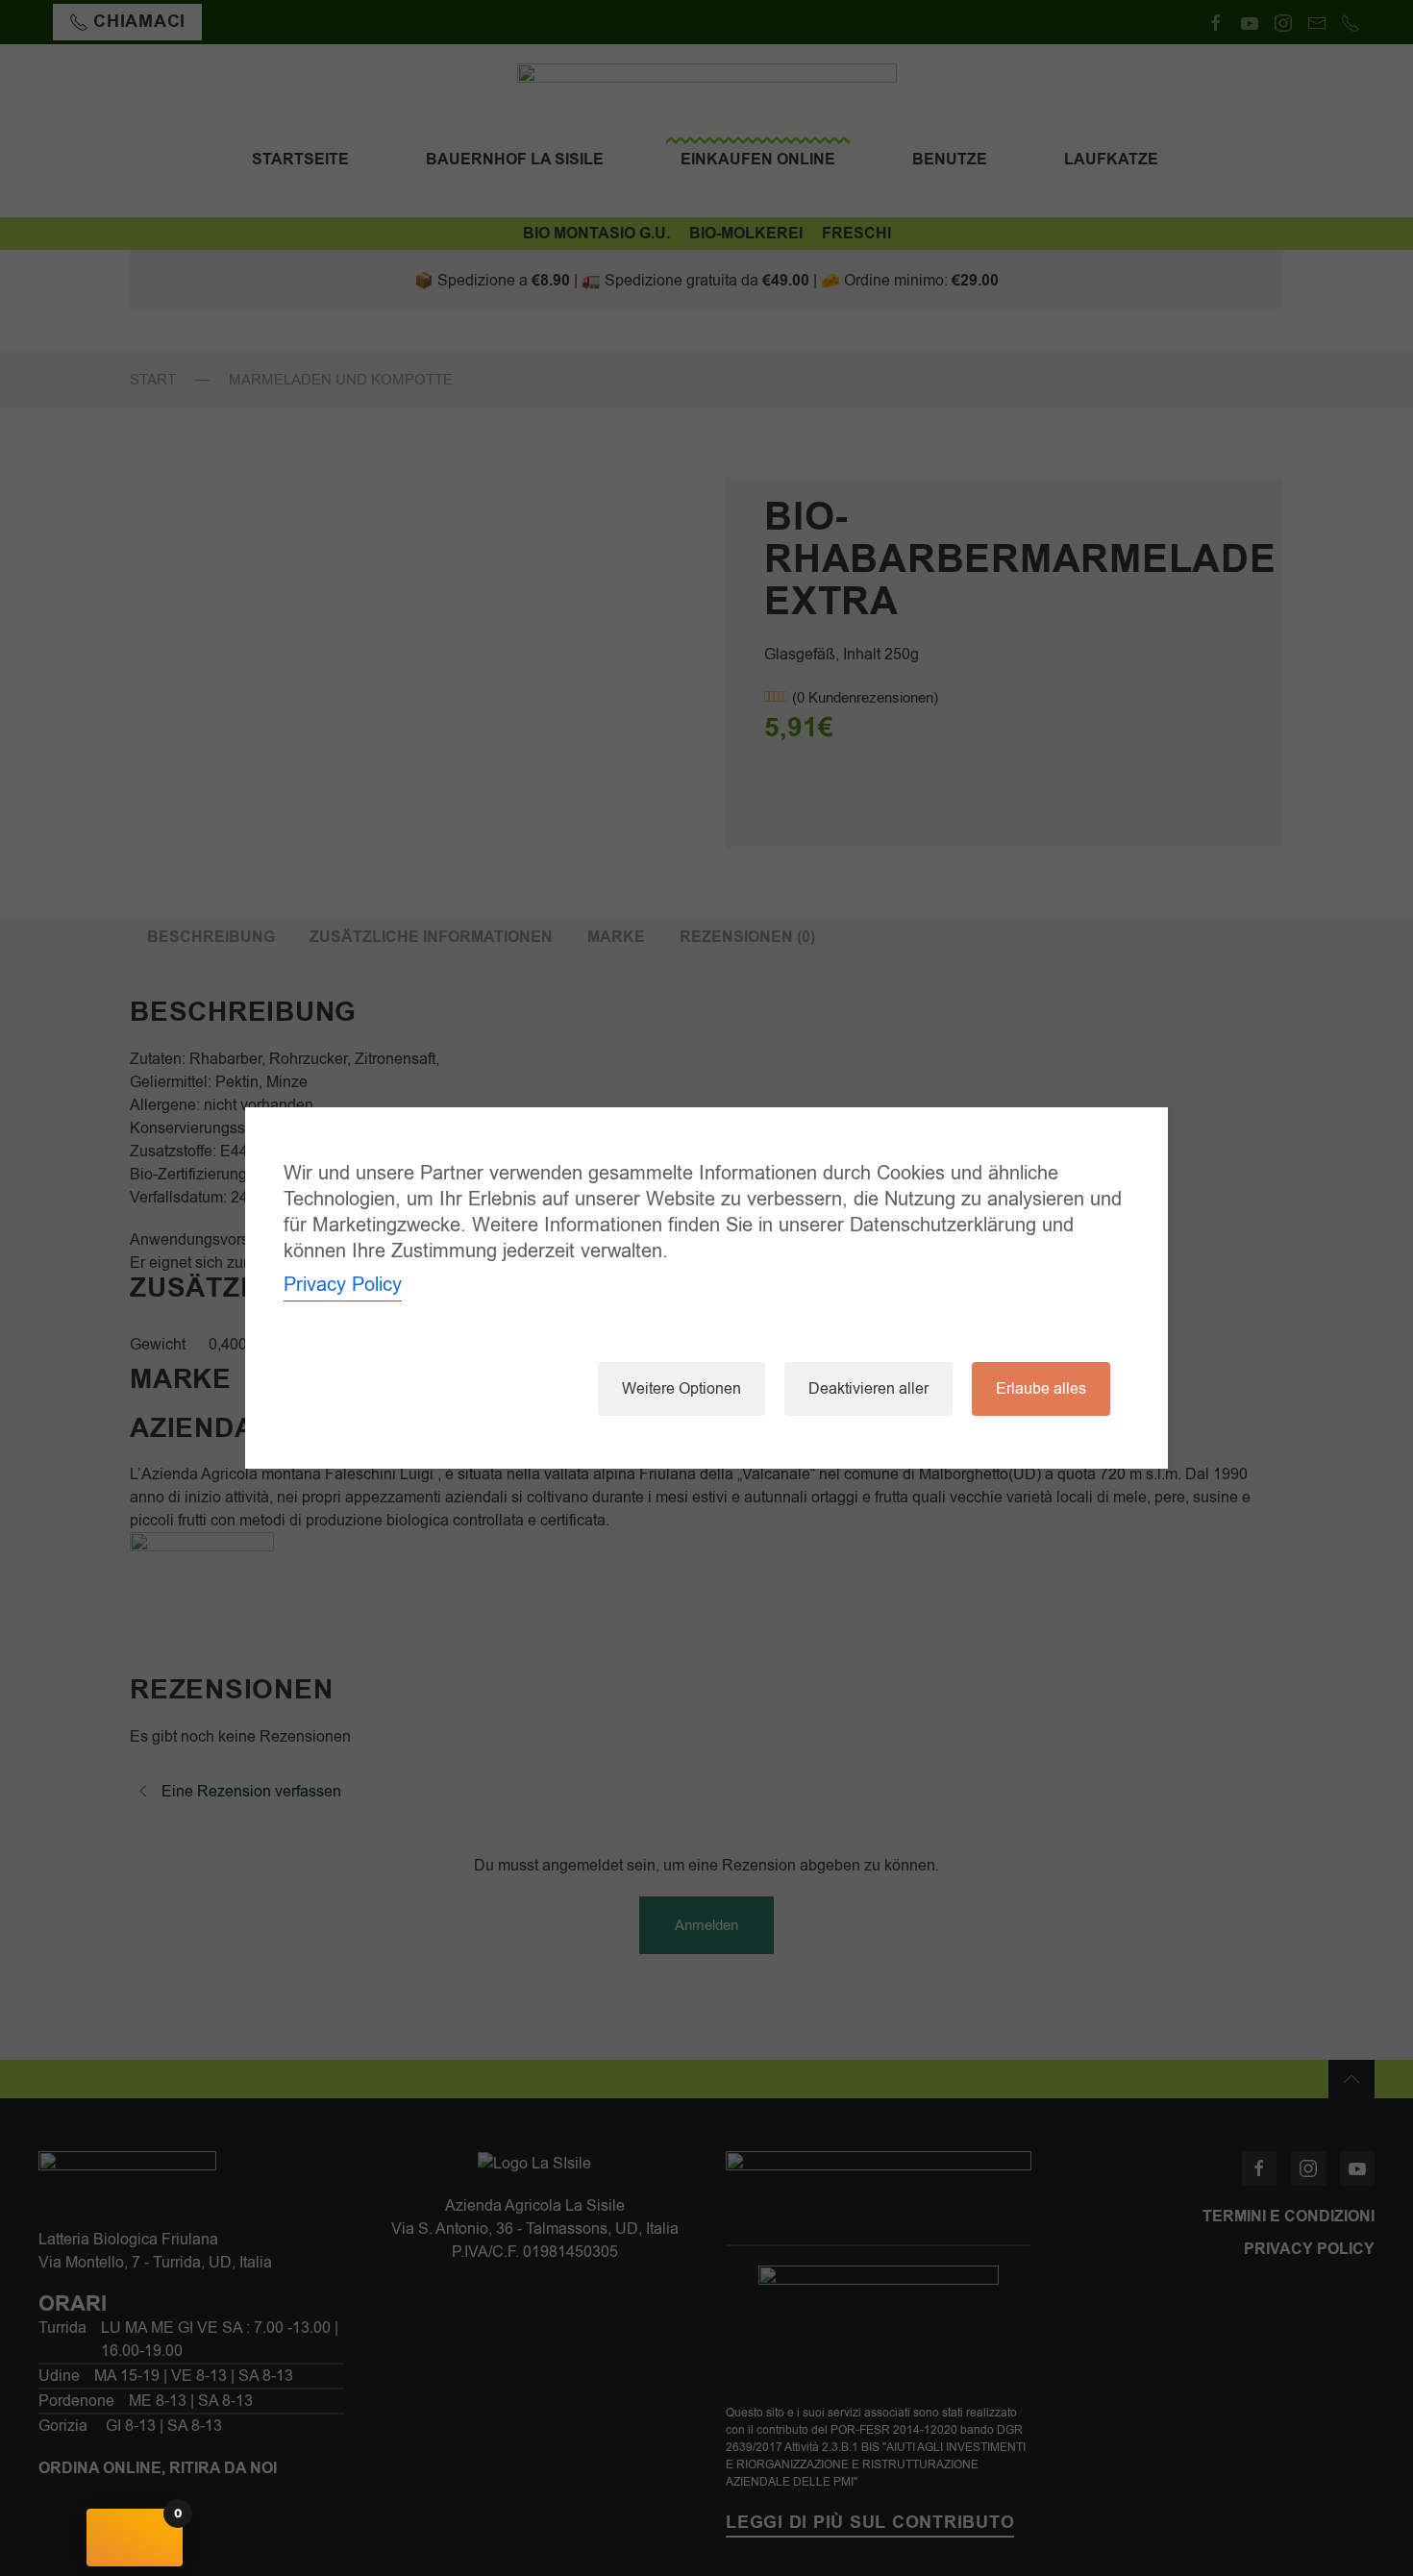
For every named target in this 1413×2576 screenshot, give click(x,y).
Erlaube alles (1041, 1389)
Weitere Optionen (682, 1389)
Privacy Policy (343, 1285)
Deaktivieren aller (868, 1389)
